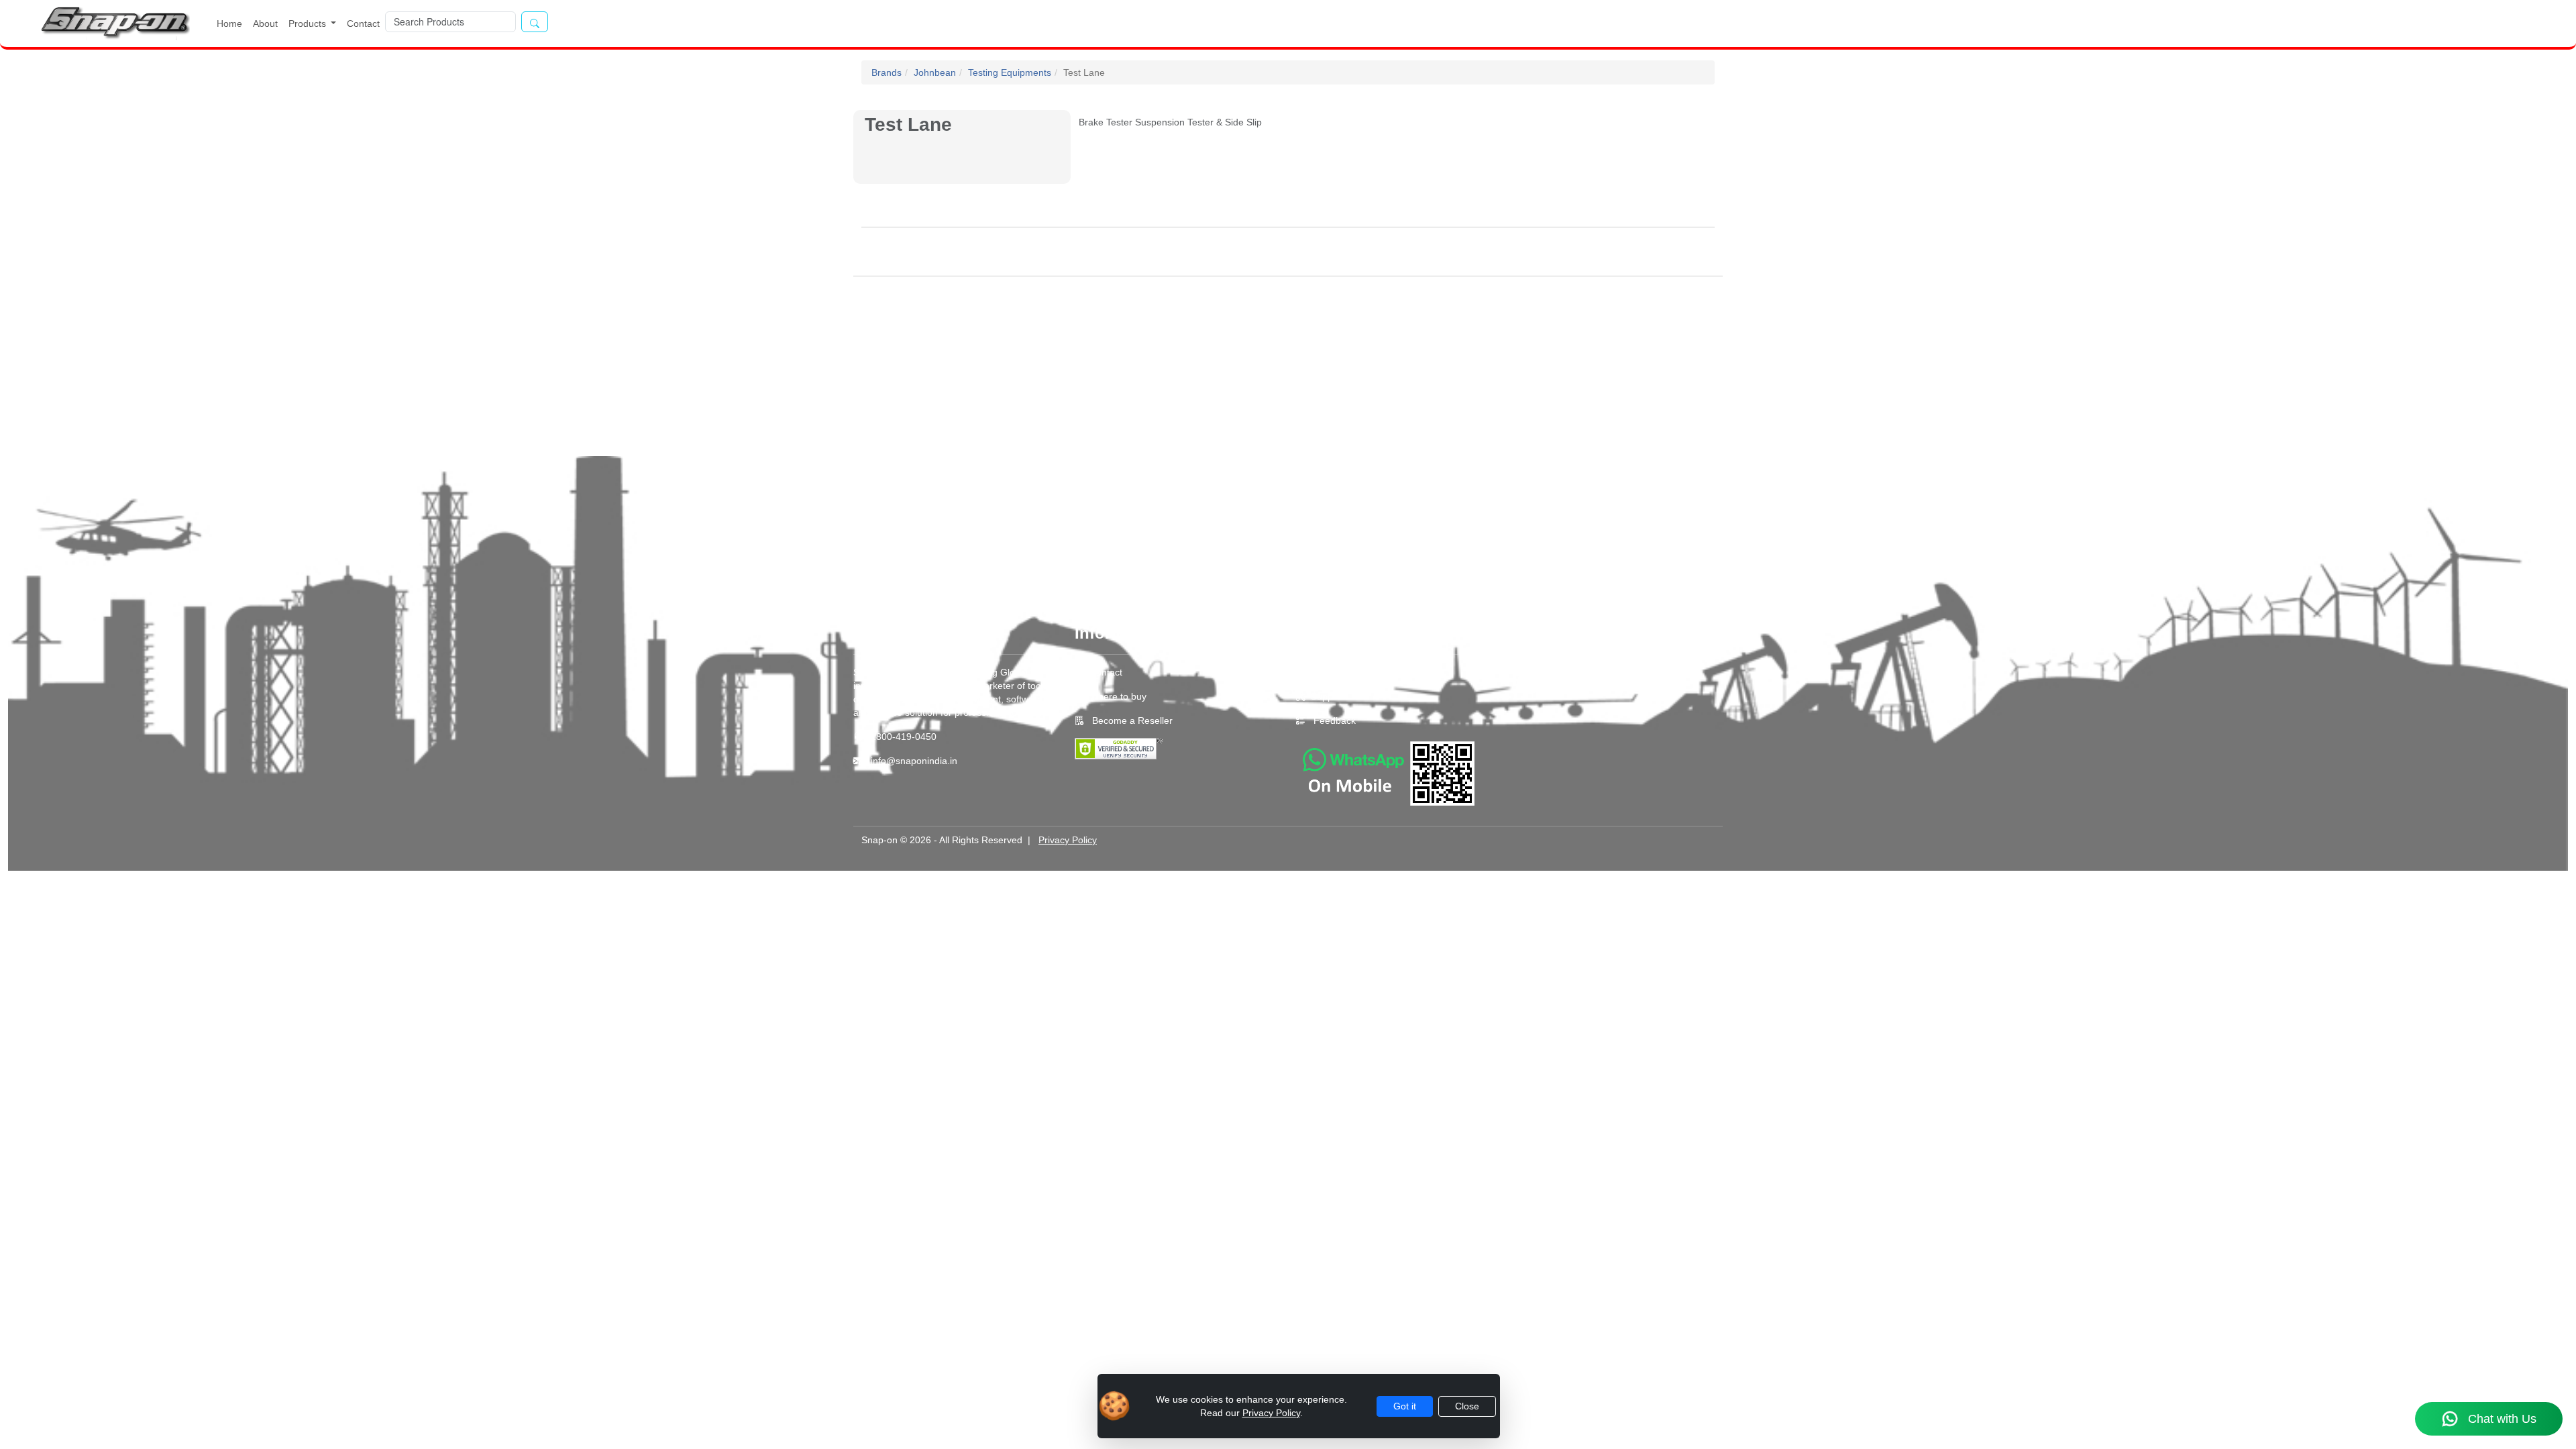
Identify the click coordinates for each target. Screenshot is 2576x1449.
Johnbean (935, 72)
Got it (1405, 1406)
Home (229, 23)
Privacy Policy (1068, 840)
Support (1328, 696)
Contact (363, 23)
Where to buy (1118, 696)
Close (1467, 1406)
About (265, 23)
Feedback (1335, 720)
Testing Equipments (1010, 72)
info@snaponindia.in (914, 761)
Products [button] (309, 23)
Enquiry (1327, 672)
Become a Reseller (1131, 720)
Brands (887, 72)
